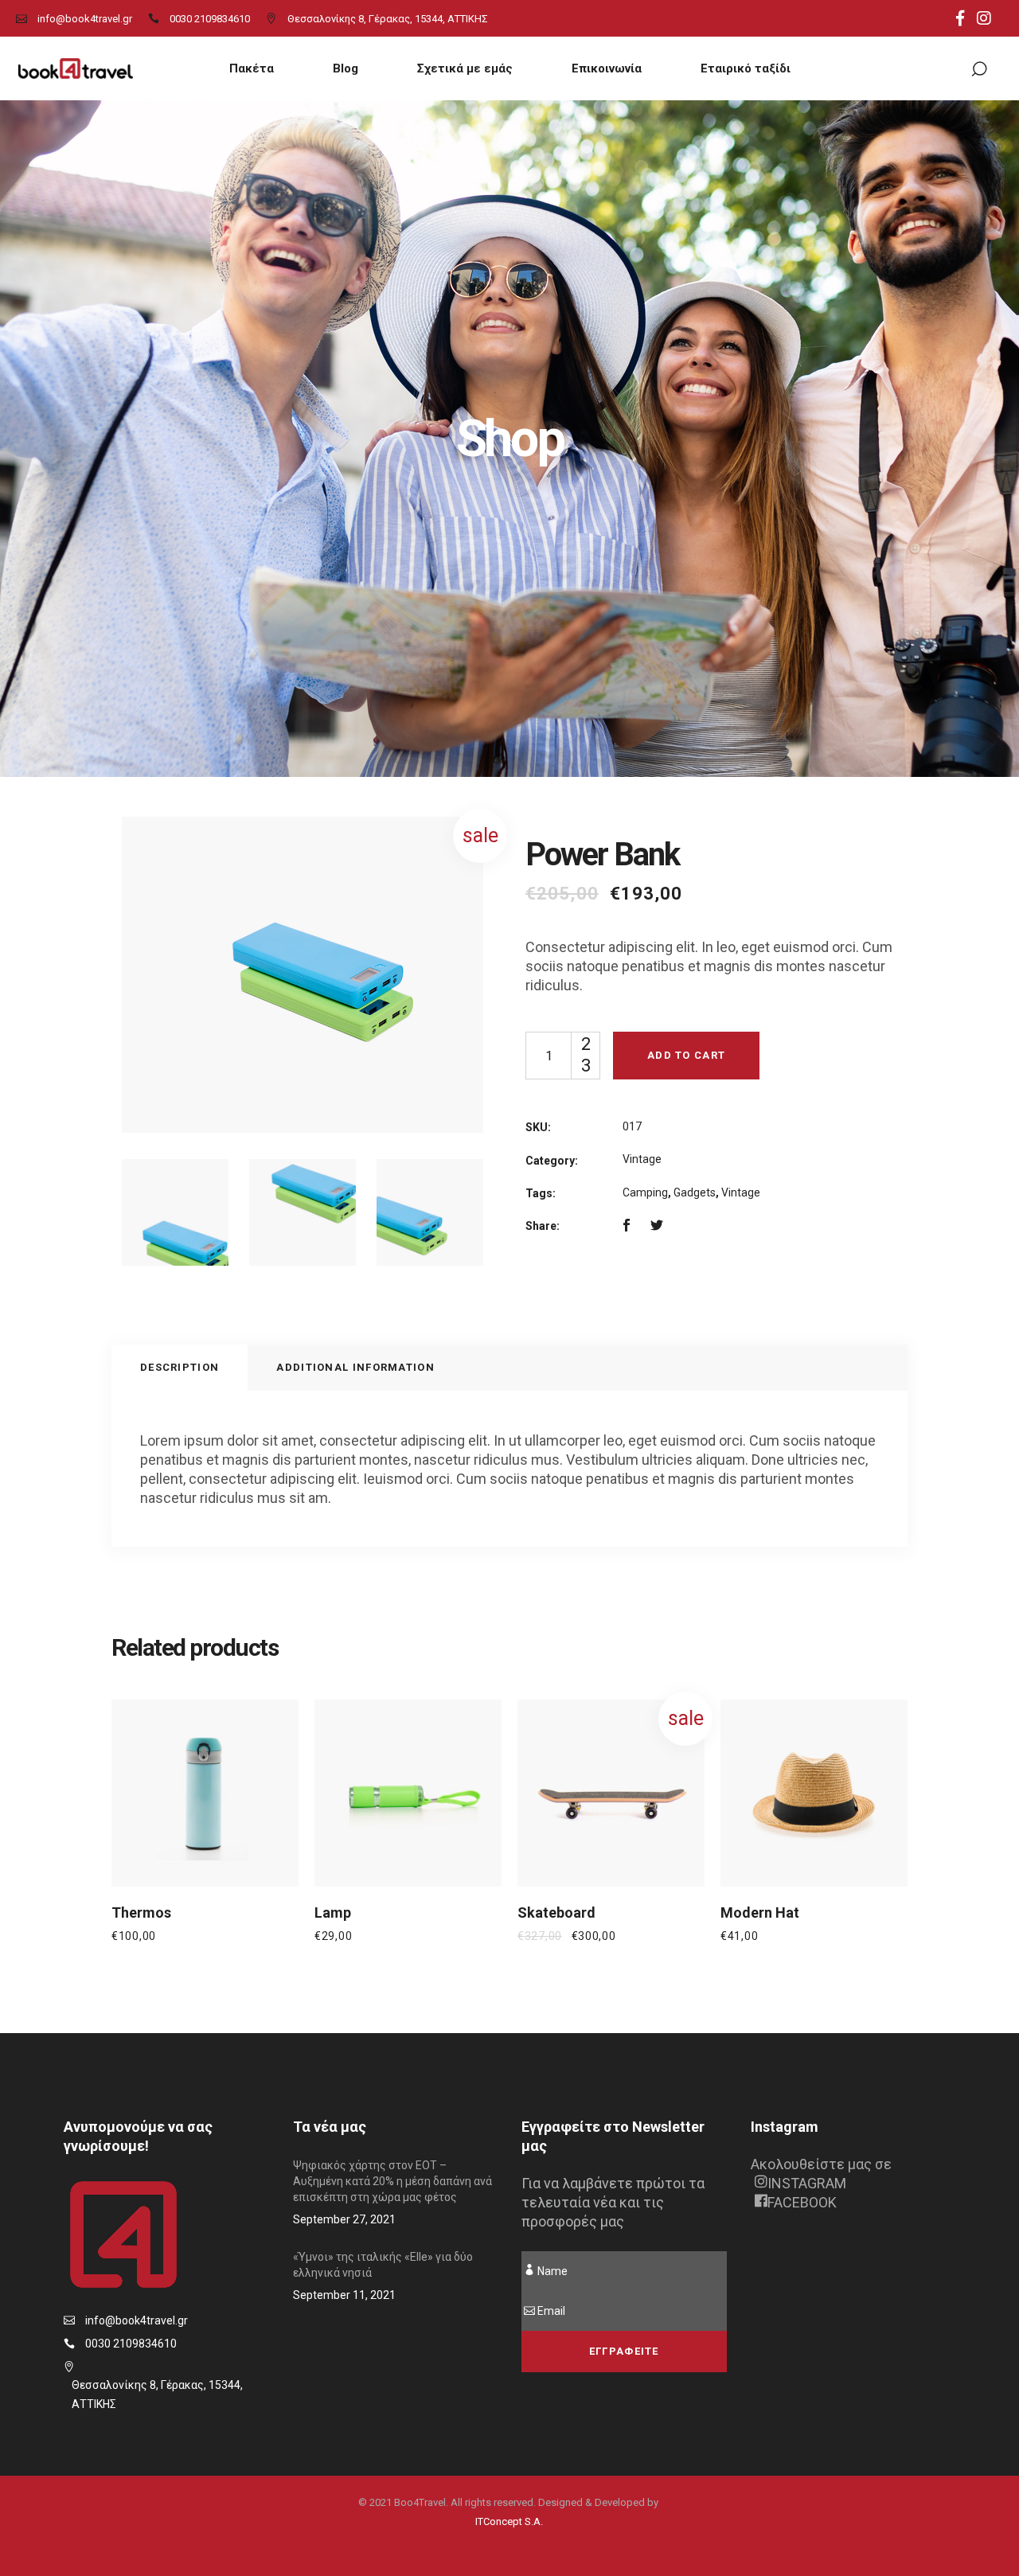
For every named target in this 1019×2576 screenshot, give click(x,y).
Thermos (141, 1912)
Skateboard (556, 1912)
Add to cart (686, 1055)
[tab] (180, 1368)
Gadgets (695, 1192)
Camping (645, 1192)
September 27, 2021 (344, 2219)
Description (180, 1367)
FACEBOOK (802, 2202)
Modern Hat (760, 1912)
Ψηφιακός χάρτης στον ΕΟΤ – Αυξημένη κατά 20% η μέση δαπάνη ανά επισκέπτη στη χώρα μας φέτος (392, 2181)
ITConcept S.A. (509, 2521)
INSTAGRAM (807, 2183)
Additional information (355, 1367)
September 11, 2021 (344, 2295)
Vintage (642, 1159)
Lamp (333, 1912)
